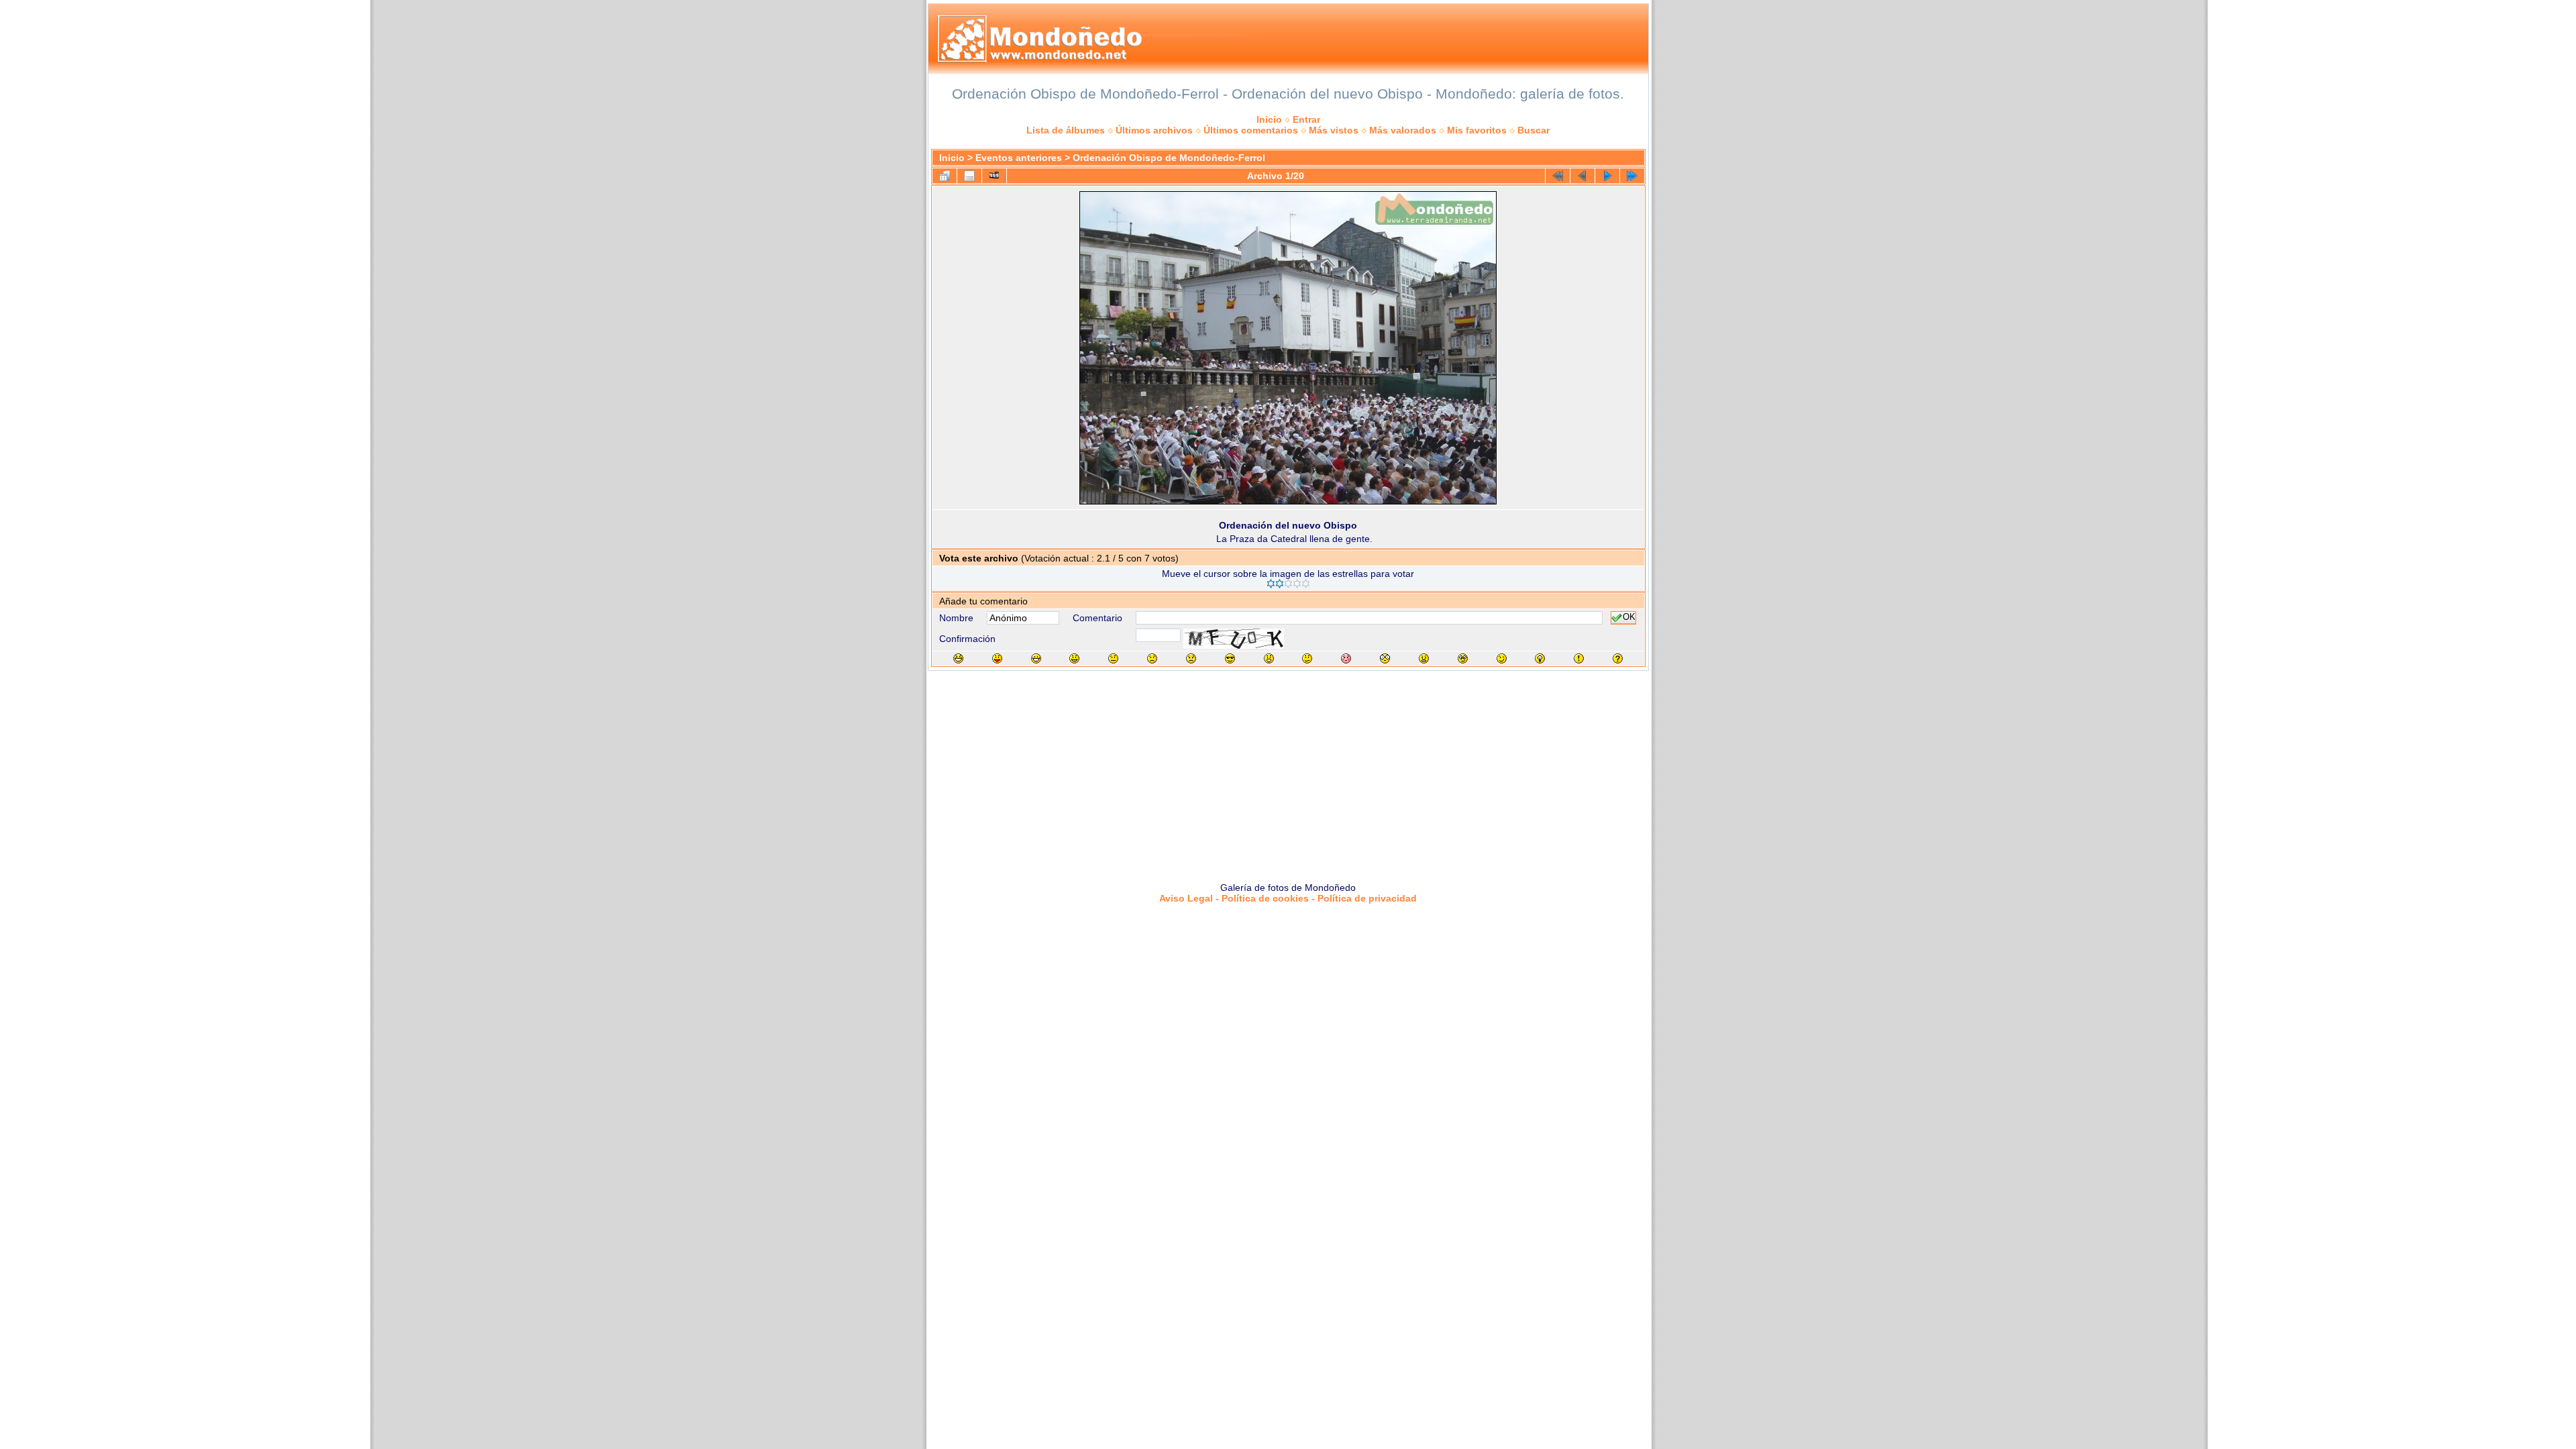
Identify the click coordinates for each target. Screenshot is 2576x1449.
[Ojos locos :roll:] (1463, 658)
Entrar (1306, 119)
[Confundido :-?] (1307, 658)
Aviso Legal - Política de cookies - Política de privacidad (1288, 898)
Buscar (1534, 130)
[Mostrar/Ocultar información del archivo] (969, 176)
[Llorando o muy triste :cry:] (1191, 658)
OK (1629, 618)
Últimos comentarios (1251, 130)
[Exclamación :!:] (1579, 658)
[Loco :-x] (1424, 658)
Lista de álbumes (1066, 130)
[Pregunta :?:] (1618, 658)
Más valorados (1403, 130)
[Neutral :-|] (1113, 658)
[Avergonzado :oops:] (1346, 658)
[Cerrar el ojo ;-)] (1502, 658)
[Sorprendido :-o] (1269, 658)
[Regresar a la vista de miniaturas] (945, 176)
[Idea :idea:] (1540, 658)
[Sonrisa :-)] (1074, 658)
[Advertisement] (1288, 771)
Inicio (1269, 119)
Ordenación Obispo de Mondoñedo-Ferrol (1169, 158)
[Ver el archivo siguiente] (1607, 176)
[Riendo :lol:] (958, 658)
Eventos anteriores (1019, 158)
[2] (1280, 584)
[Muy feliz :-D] (1036, 658)
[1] (1271, 584)
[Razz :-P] (997, 658)
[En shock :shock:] (1385, 658)
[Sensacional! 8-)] (1230, 658)
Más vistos (1334, 130)
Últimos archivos (1154, 130)
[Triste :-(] (1152, 658)
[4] (1297, 584)
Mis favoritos (1477, 130)
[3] (1288, 584)
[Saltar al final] (1632, 176)
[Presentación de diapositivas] (994, 176)
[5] (1306, 584)
